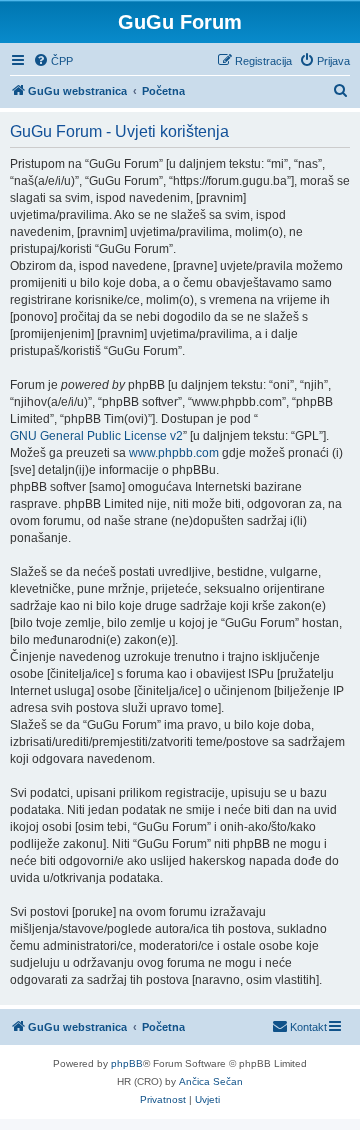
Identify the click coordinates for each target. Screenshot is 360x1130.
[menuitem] (53, 61)
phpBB (127, 1063)
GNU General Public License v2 (96, 436)
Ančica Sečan (211, 1081)
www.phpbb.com (174, 453)
